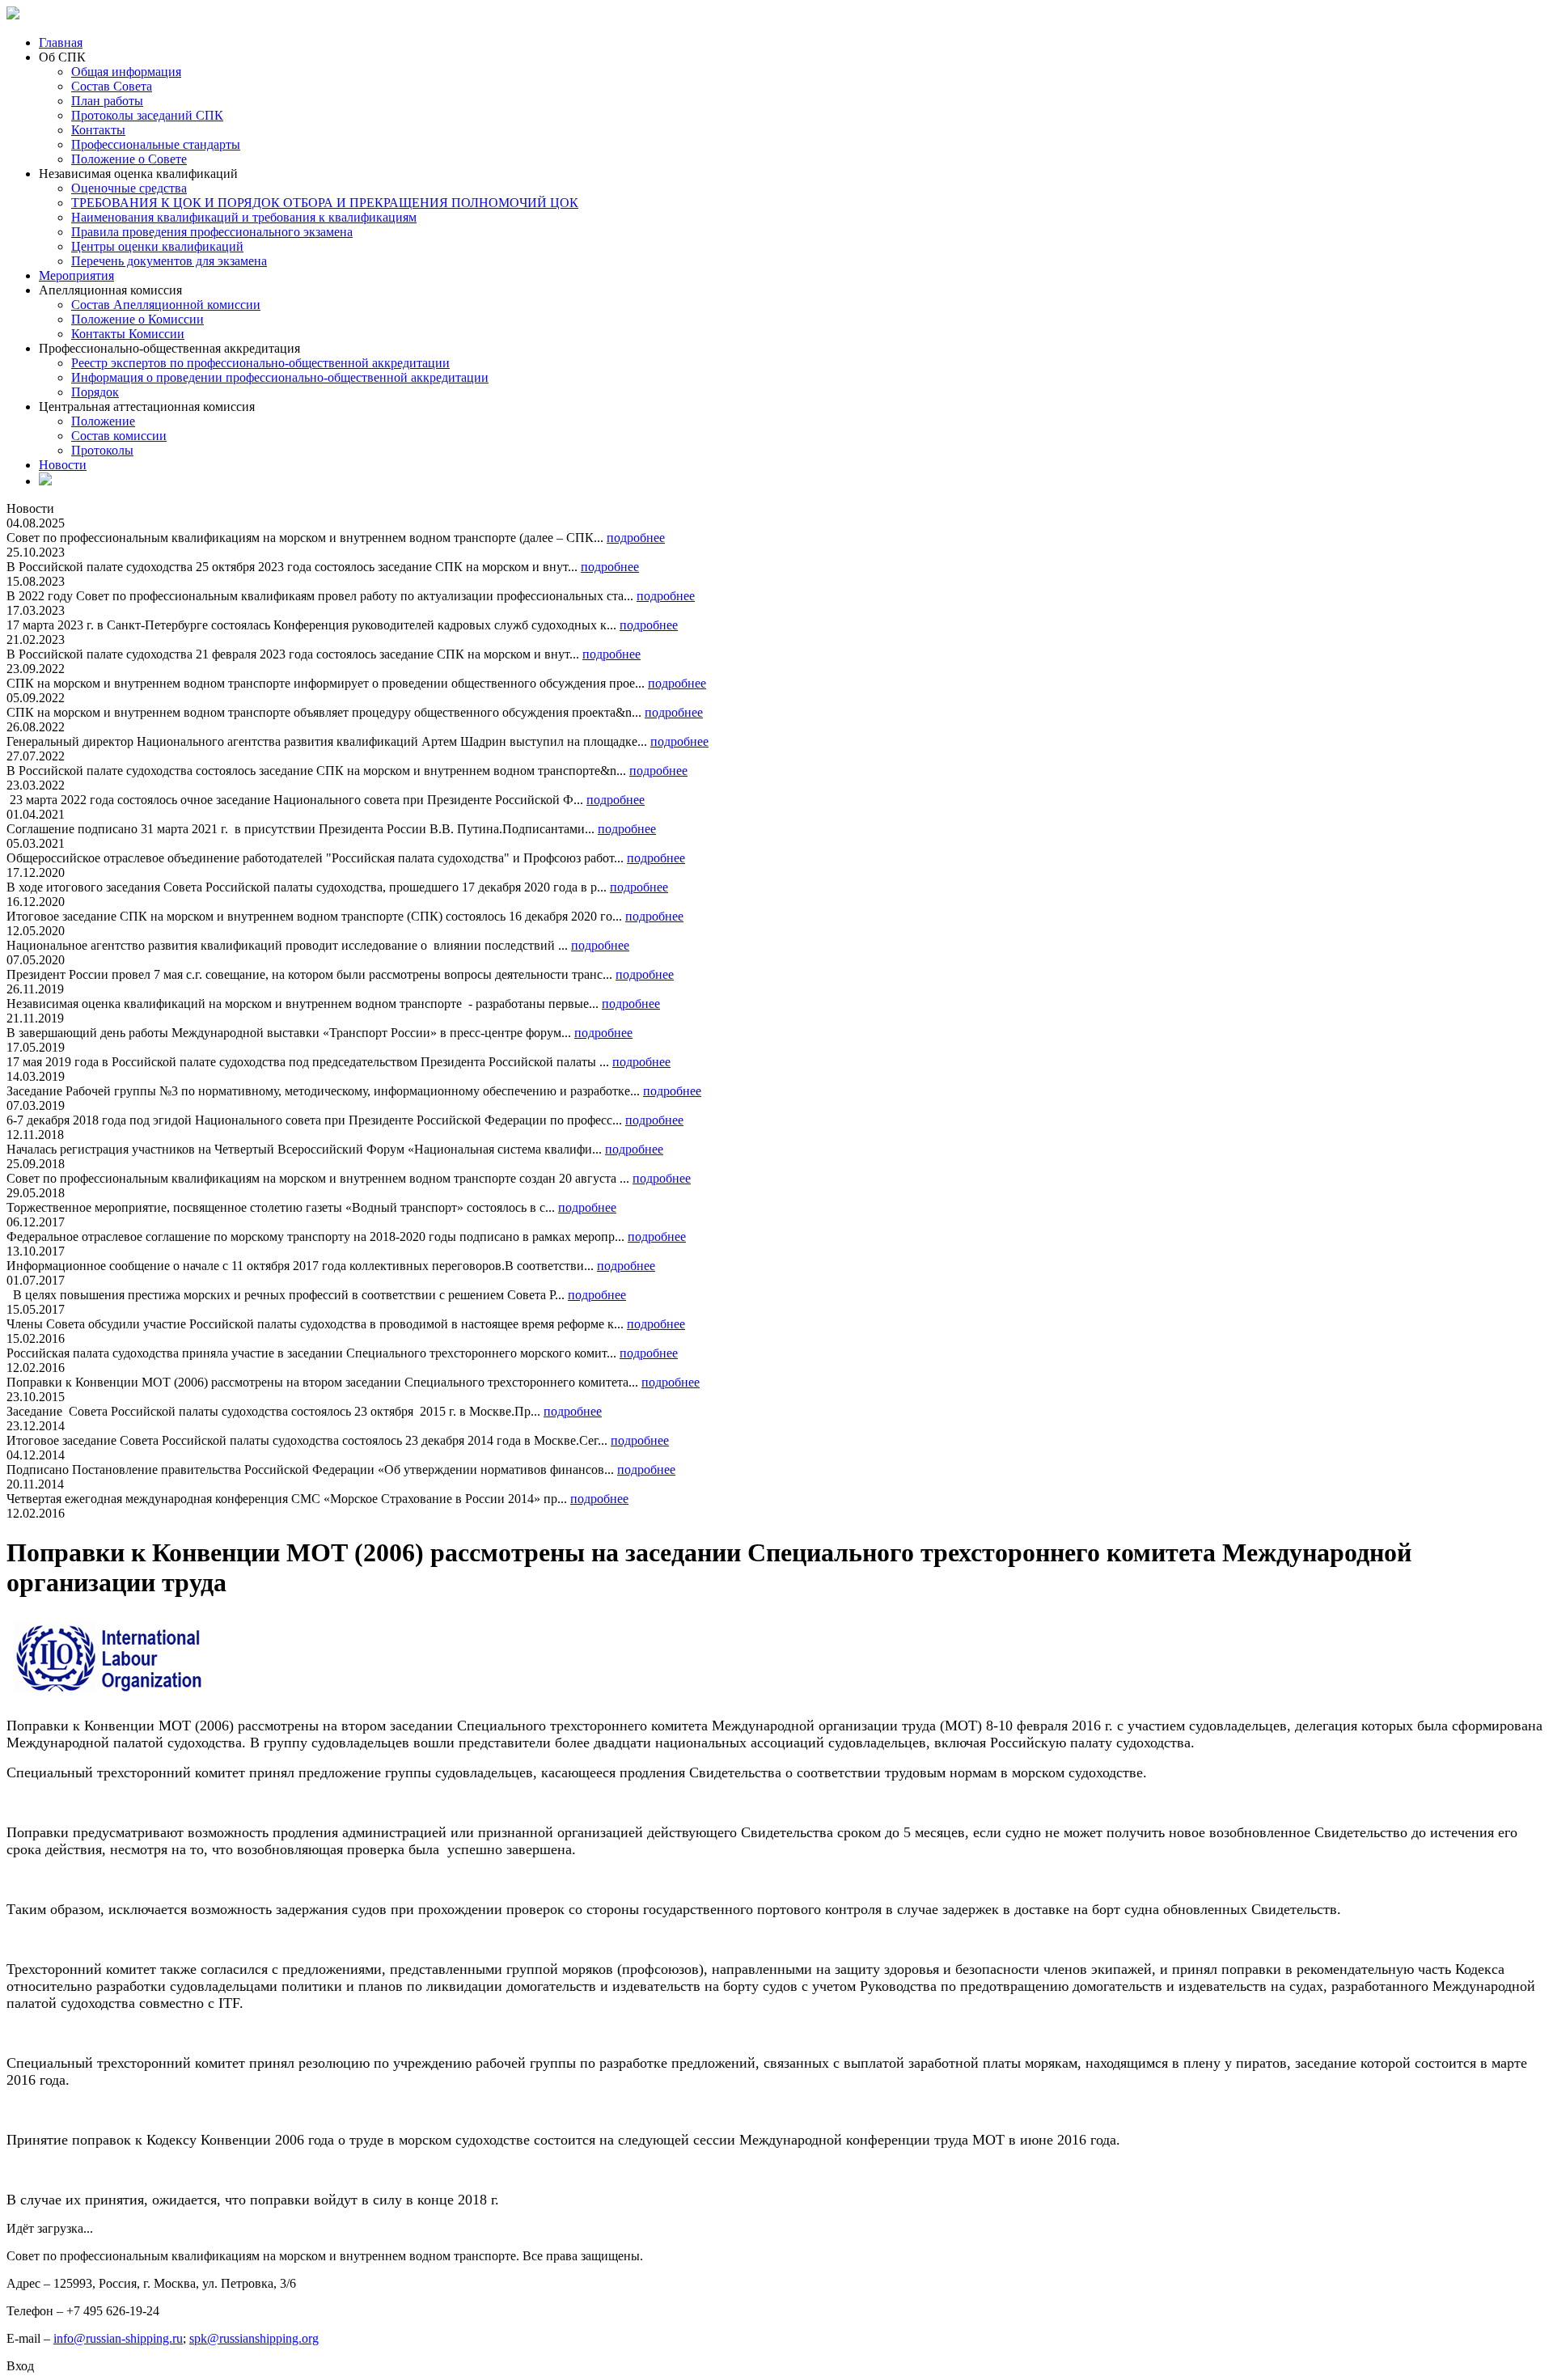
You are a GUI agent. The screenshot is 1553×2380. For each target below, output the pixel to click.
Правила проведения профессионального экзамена (212, 232)
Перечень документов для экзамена (169, 261)
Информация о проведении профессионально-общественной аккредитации (280, 377)
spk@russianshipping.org (254, 2338)
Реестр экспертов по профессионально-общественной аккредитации (260, 363)
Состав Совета (112, 86)
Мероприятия (76, 275)
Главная (61, 42)
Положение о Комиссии (138, 319)
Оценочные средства (129, 188)
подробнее (636, 538)
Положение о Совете (129, 159)
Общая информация (126, 72)
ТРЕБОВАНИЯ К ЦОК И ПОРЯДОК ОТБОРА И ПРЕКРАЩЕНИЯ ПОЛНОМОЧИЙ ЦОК (325, 203)
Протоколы (102, 450)
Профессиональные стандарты (156, 144)
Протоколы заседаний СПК (147, 115)
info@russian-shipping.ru (118, 2338)
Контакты (98, 130)
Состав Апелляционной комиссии (166, 305)
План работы (107, 101)
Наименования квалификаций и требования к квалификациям (244, 217)
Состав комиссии (119, 436)
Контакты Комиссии (128, 334)
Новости (63, 465)
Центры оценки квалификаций (157, 246)
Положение (103, 421)
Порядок (95, 392)
